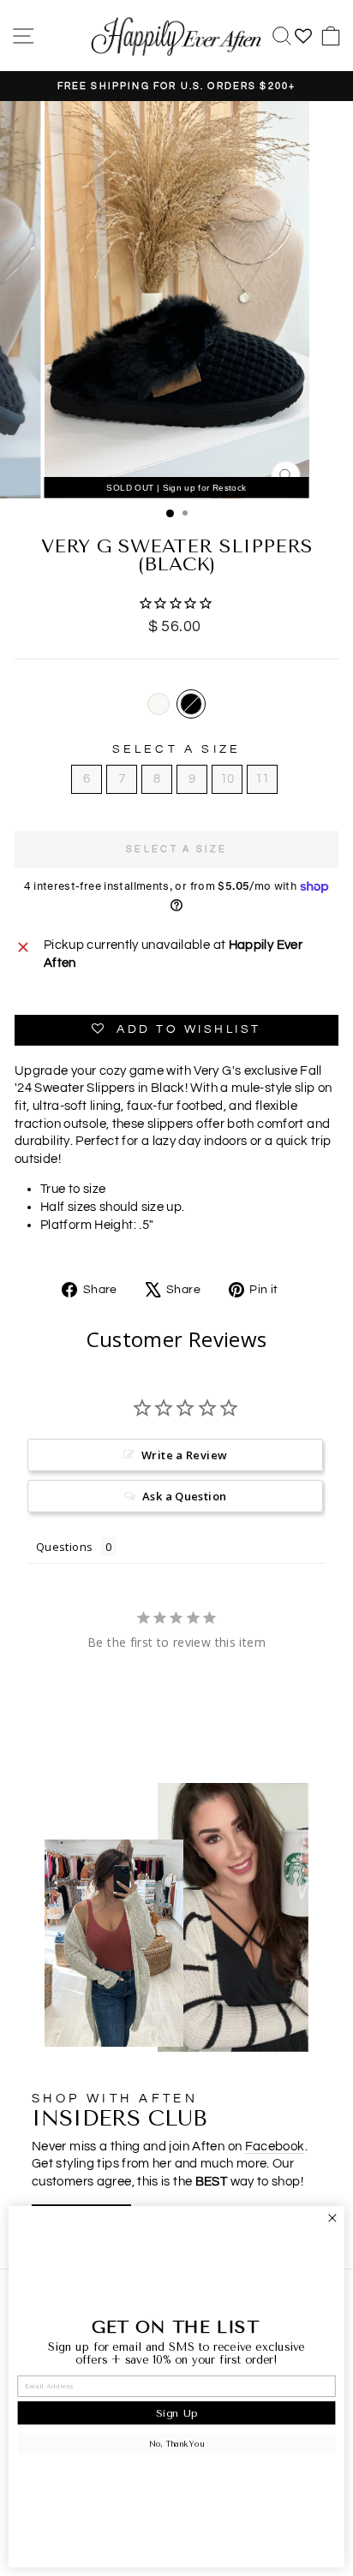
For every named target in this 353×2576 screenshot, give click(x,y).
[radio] (159, 704)
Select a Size (177, 749)
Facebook (275, 2147)
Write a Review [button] (184, 1455)
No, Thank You (176, 2444)
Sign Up (176, 2413)
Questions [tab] (64, 1547)
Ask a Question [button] (184, 1496)
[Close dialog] (332, 2218)
